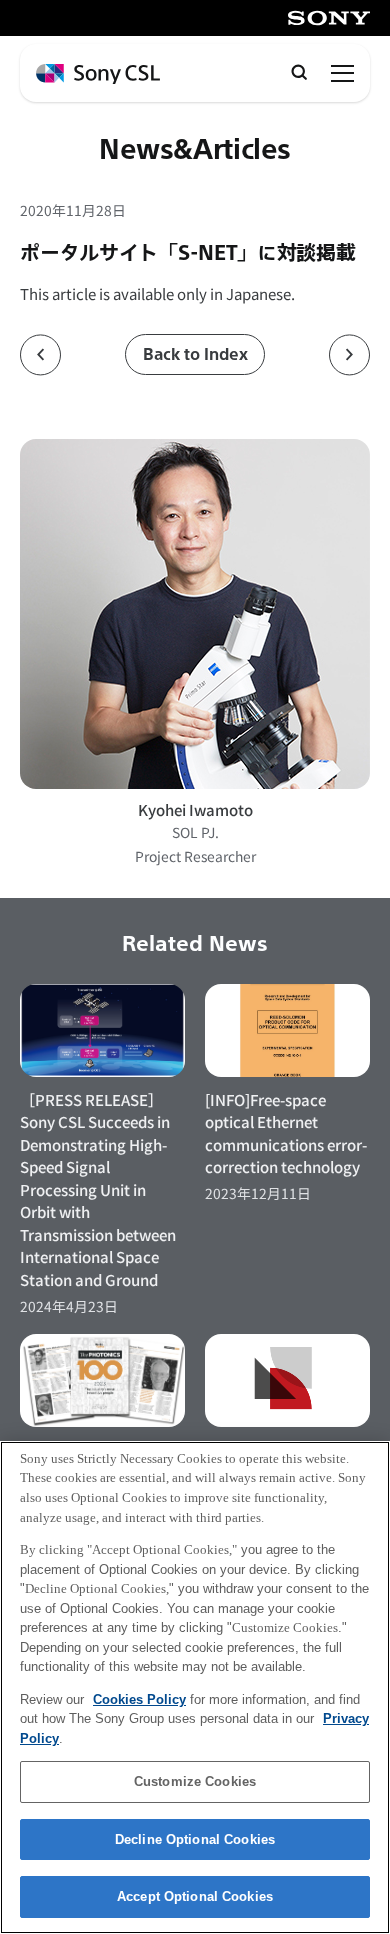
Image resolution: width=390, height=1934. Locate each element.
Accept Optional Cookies (195, 1896)
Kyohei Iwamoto (195, 809)
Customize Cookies (195, 1781)
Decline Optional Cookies (195, 1839)
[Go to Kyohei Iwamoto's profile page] (194, 613)
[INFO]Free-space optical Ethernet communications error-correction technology (286, 1133)
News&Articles (195, 150)
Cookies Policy (139, 1699)
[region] (195, 1687)
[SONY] (329, 18)
